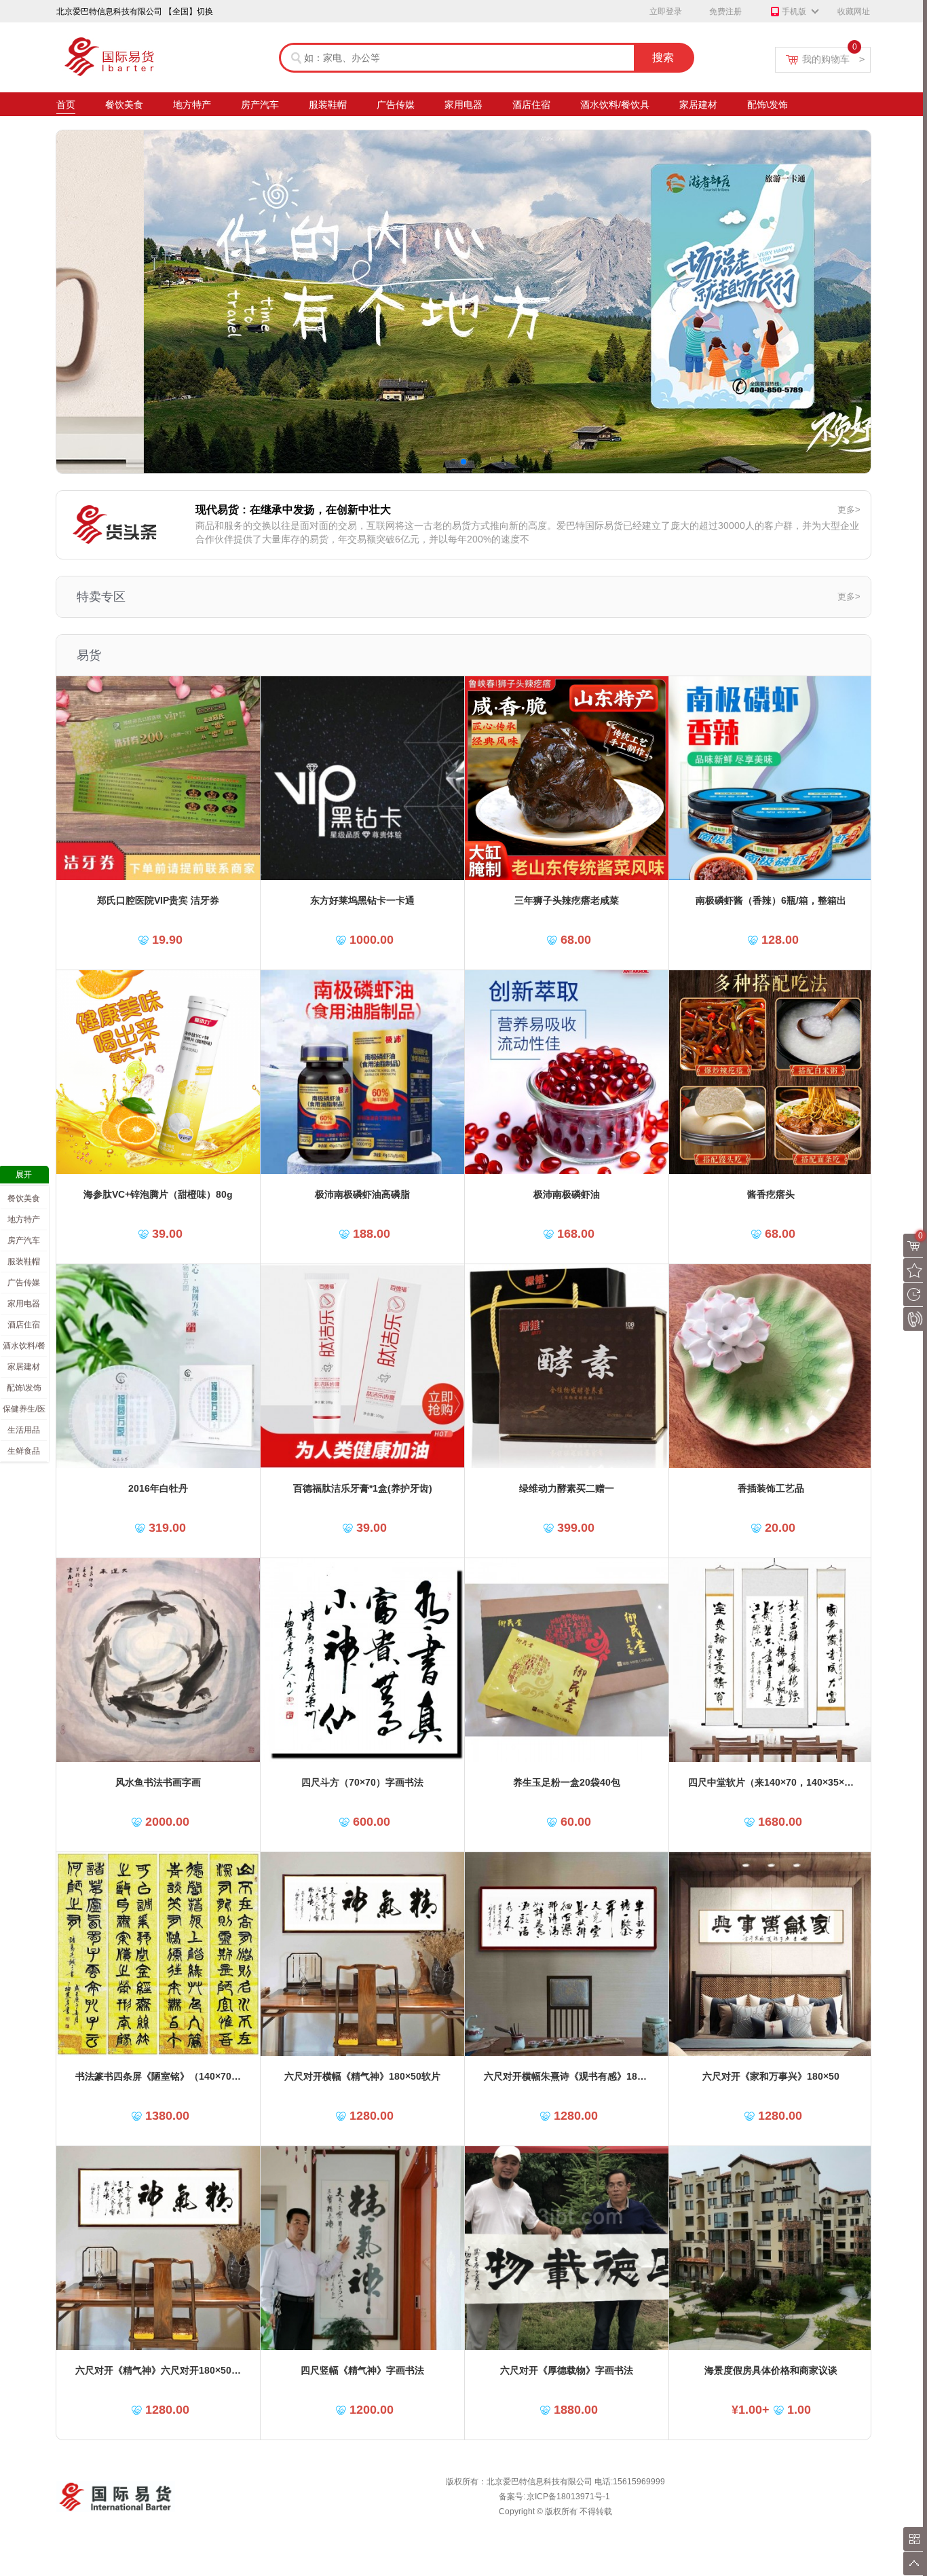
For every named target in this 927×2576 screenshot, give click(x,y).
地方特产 (192, 105)
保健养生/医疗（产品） (24, 1412)
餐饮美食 (124, 105)
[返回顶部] (915, 2563)
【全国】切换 (189, 12)
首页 (66, 105)
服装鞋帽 (328, 105)
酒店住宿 (531, 105)
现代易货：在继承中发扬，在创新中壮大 (293, 510)
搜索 (663, 57)
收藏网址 (854, 12)
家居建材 (698, 105)
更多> (849, 510)
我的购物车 (833, 59)
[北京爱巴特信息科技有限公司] (131, 41)
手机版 (794, 12)
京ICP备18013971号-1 (568, 2497)
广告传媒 (396, 105)
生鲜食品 (24, 1451)
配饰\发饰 (768, 105)
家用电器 (463, 105)
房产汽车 (260, 105)
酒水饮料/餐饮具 (615, 105)
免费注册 (725, 12)
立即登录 (666, 12)
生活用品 (24, 1430)
